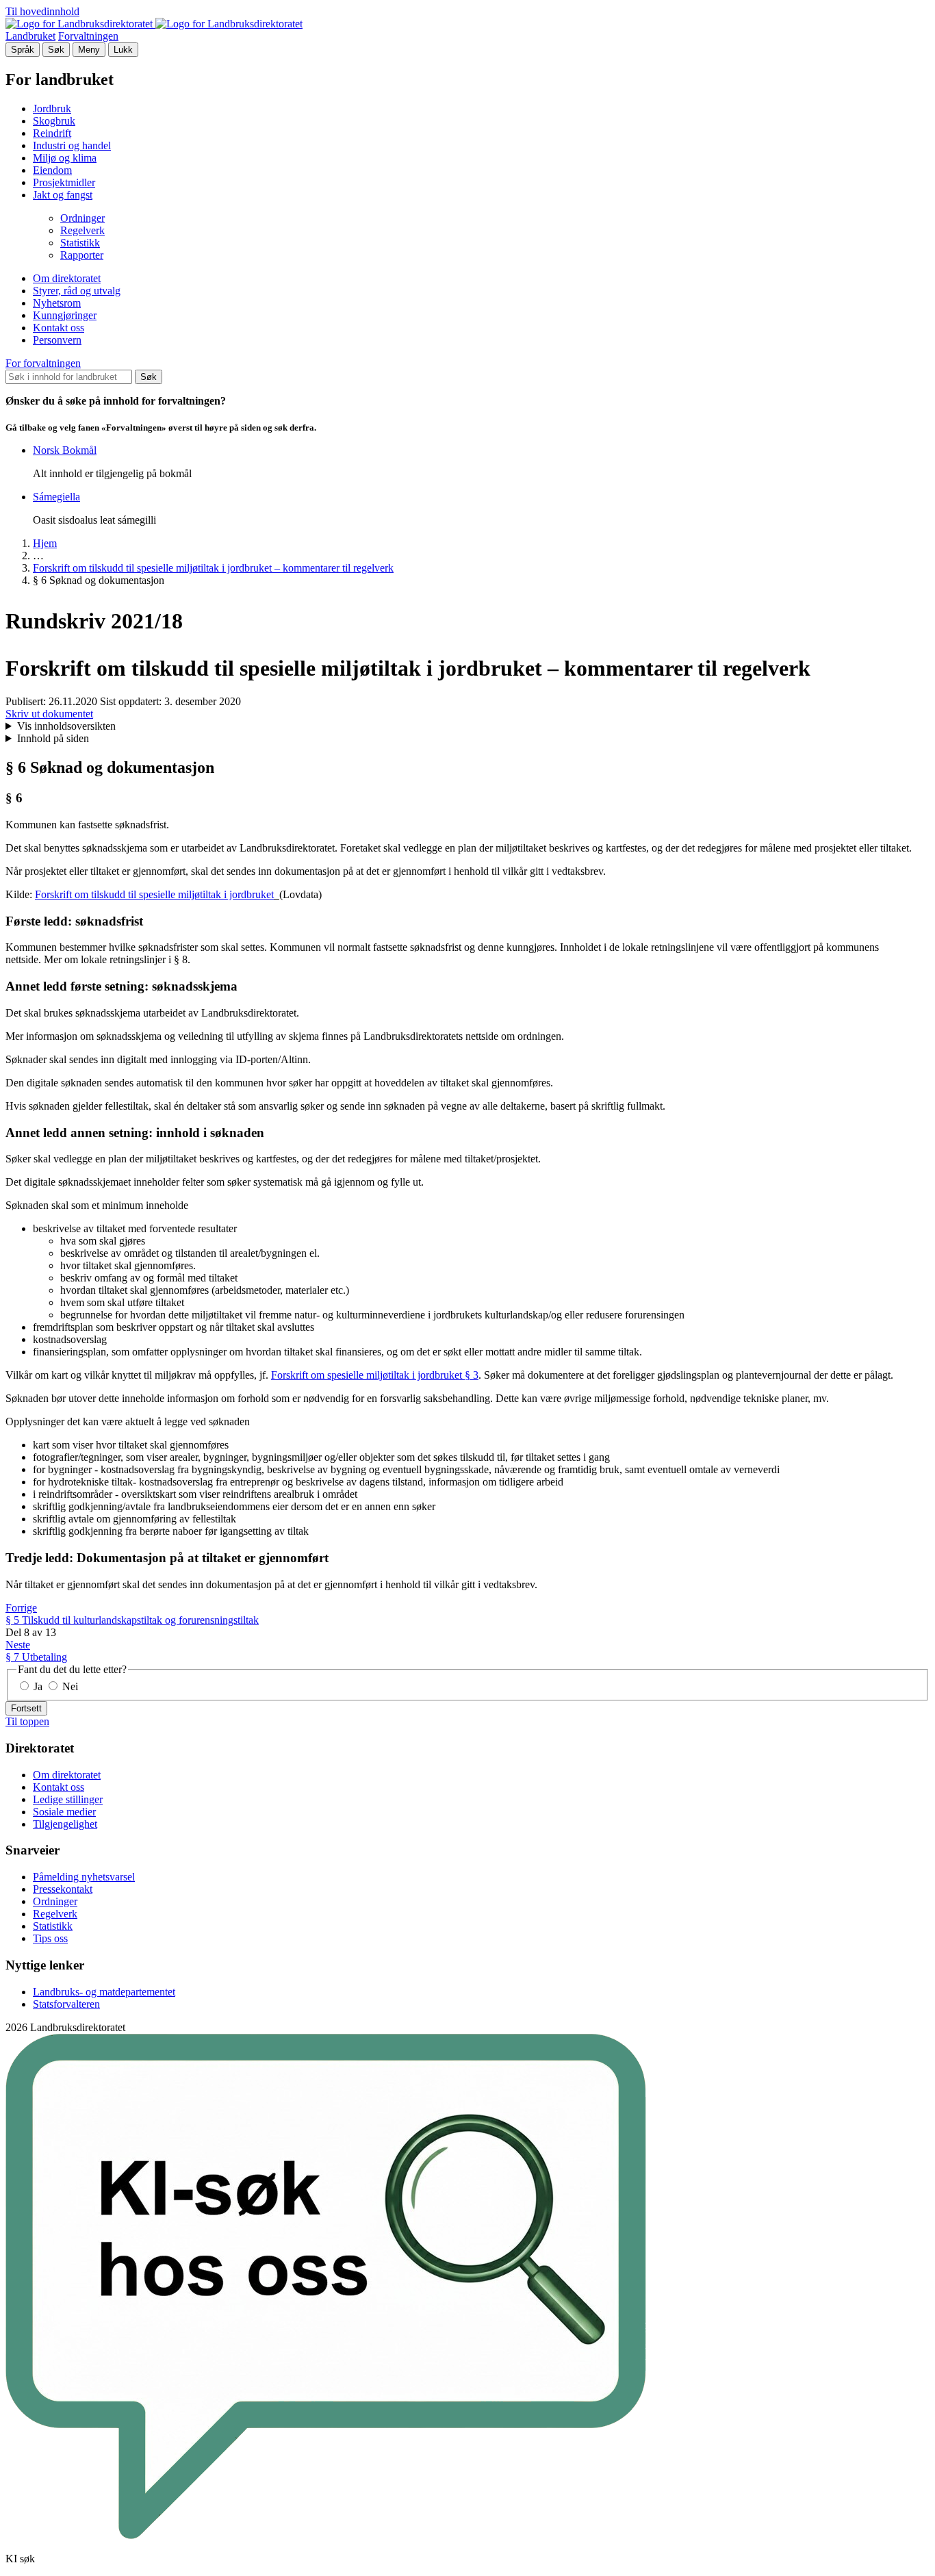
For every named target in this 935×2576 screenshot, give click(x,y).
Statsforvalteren (66, 2004)
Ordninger (82, 218)
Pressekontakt (63, 1889)
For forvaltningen (43, 363)
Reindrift (52, 133)
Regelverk (82, 230)
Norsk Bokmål (65, 450)
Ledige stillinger (68, 1799)
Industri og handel (72, 145)
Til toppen (27, 1721)
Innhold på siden (53, 738)
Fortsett (26, 1708)
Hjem (45, 543)
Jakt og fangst (63, 195)
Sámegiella (56, 497)
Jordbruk (52, 109)
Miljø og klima (65, 158)
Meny (89, 50)
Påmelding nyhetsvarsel (84, 1877)
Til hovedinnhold (42, 11)
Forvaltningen (88, 36)
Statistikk (80, 243)
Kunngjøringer (65, 315)
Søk (56, 50)
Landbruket (30, 36)
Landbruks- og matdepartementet (104, 1992)
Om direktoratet (67, 278)
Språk (23, 50)
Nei (69, 1686)
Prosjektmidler (64, 182)
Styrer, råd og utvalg (77, 291)
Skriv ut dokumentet (49, 714)
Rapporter (82, 255)
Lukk (123, 50)
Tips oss (50, 1938)
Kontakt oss (59, 328)
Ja (38, 1686)
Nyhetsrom (57, 303)
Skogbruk (54, 121)
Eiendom (52, 170)
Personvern (57, 340)
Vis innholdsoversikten (66, 726)
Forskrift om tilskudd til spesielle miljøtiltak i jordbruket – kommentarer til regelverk (213, 568)
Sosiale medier (64, 1812)
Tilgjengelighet (65, 1824)
